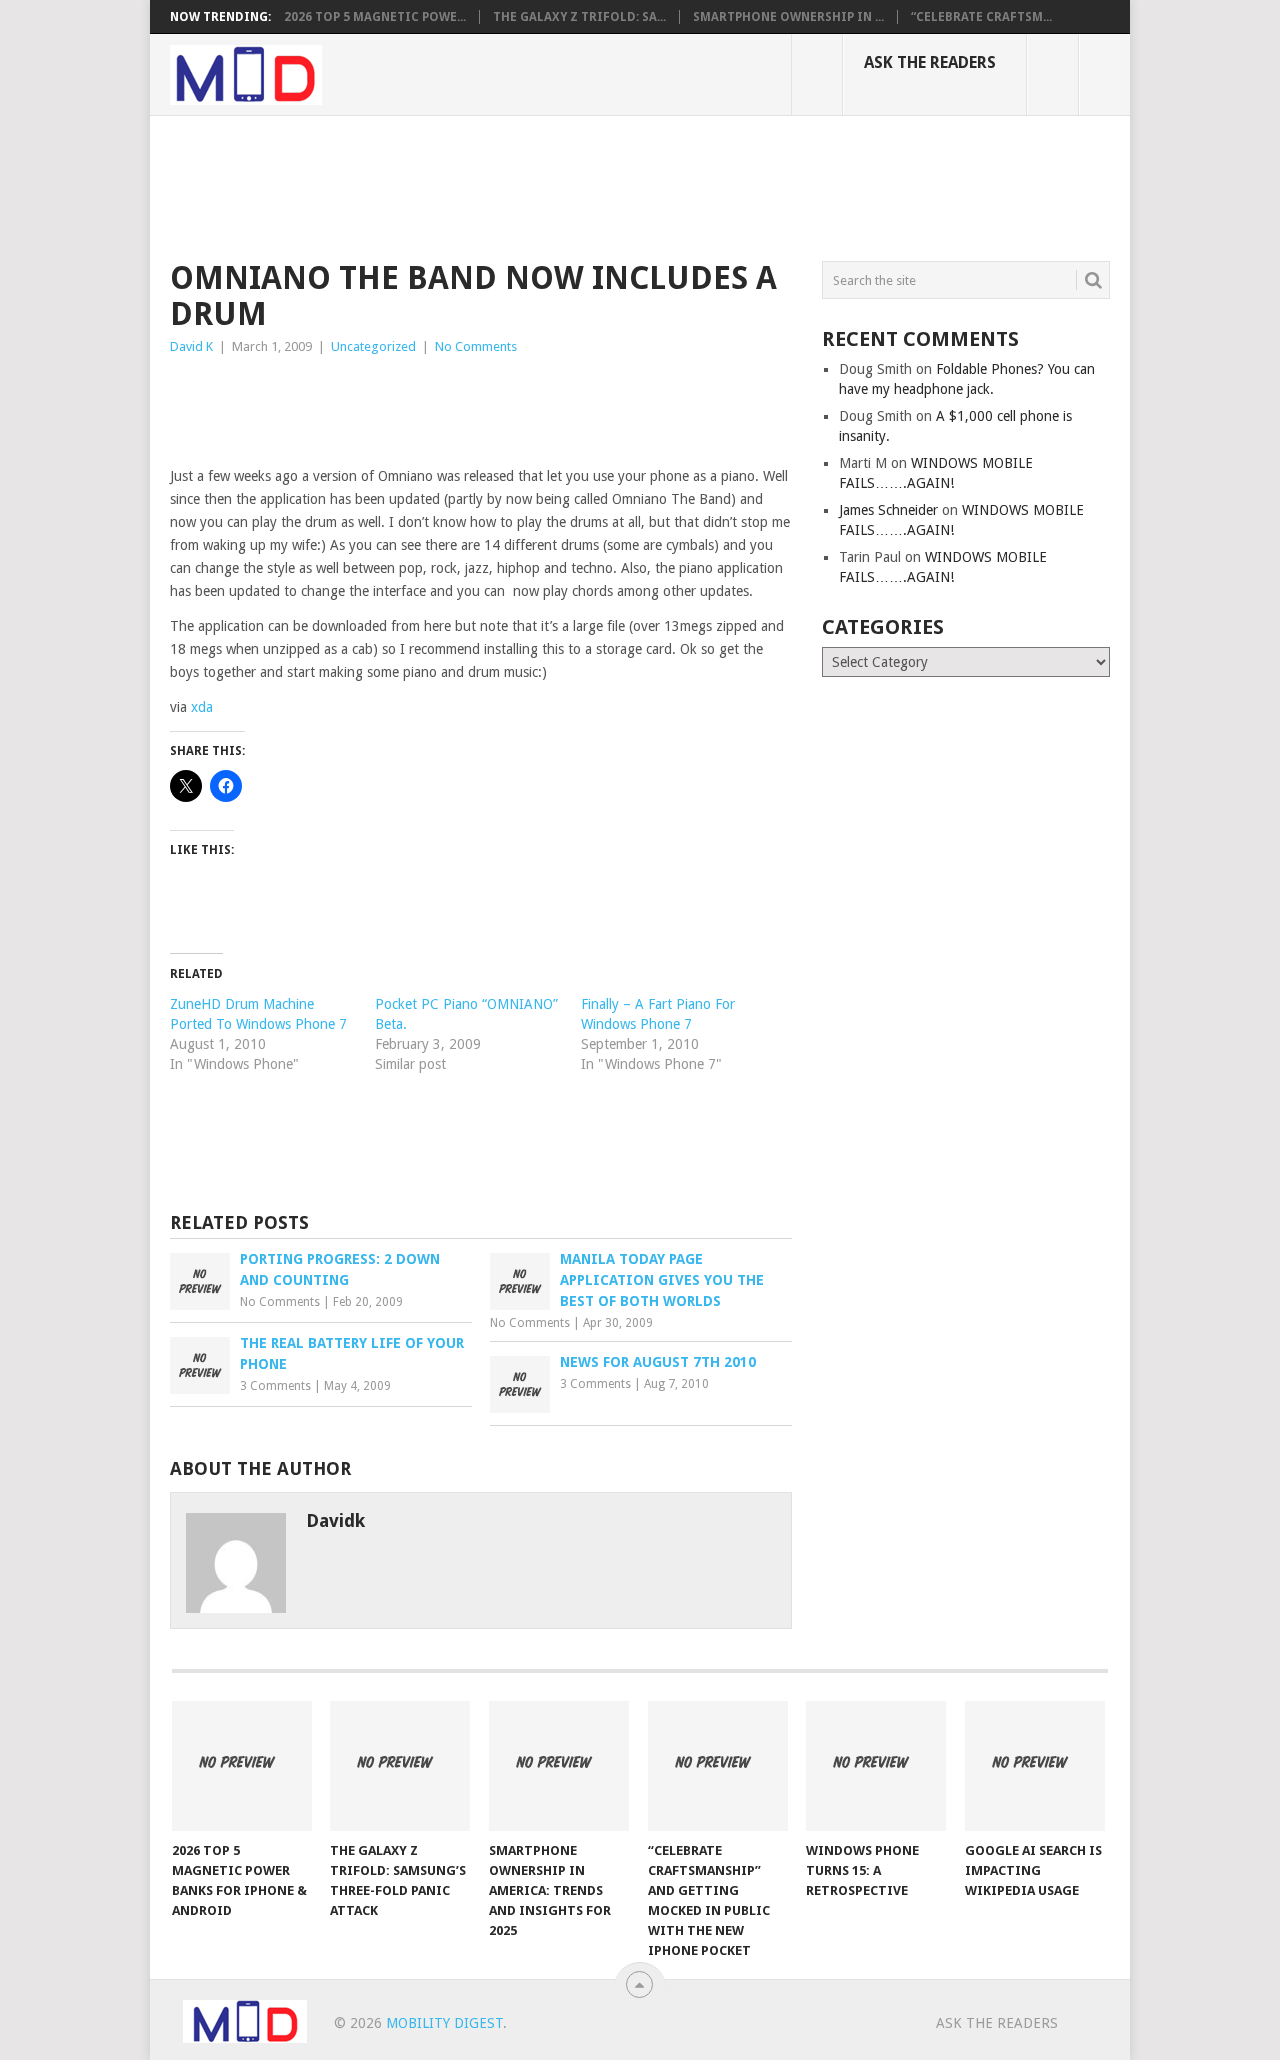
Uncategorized (373, 346)
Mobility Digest (444, 2023)
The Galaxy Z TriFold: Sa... (579, 17)
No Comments (476, 346)
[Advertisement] (534, 185)
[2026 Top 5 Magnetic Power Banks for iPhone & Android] (242, 1766)
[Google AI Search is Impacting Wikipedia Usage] (1035, 1766)
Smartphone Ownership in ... (788, 17)
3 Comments (275, 1386)
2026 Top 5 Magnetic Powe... (375, 17)
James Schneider (888, 510)
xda (202, 707)
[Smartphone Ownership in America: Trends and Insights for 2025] (559, 1766)
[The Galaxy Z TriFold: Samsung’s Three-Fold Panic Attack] (400, 1766)
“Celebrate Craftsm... (981, 17)
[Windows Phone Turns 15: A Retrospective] (876, 1766)
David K (191, 346)
